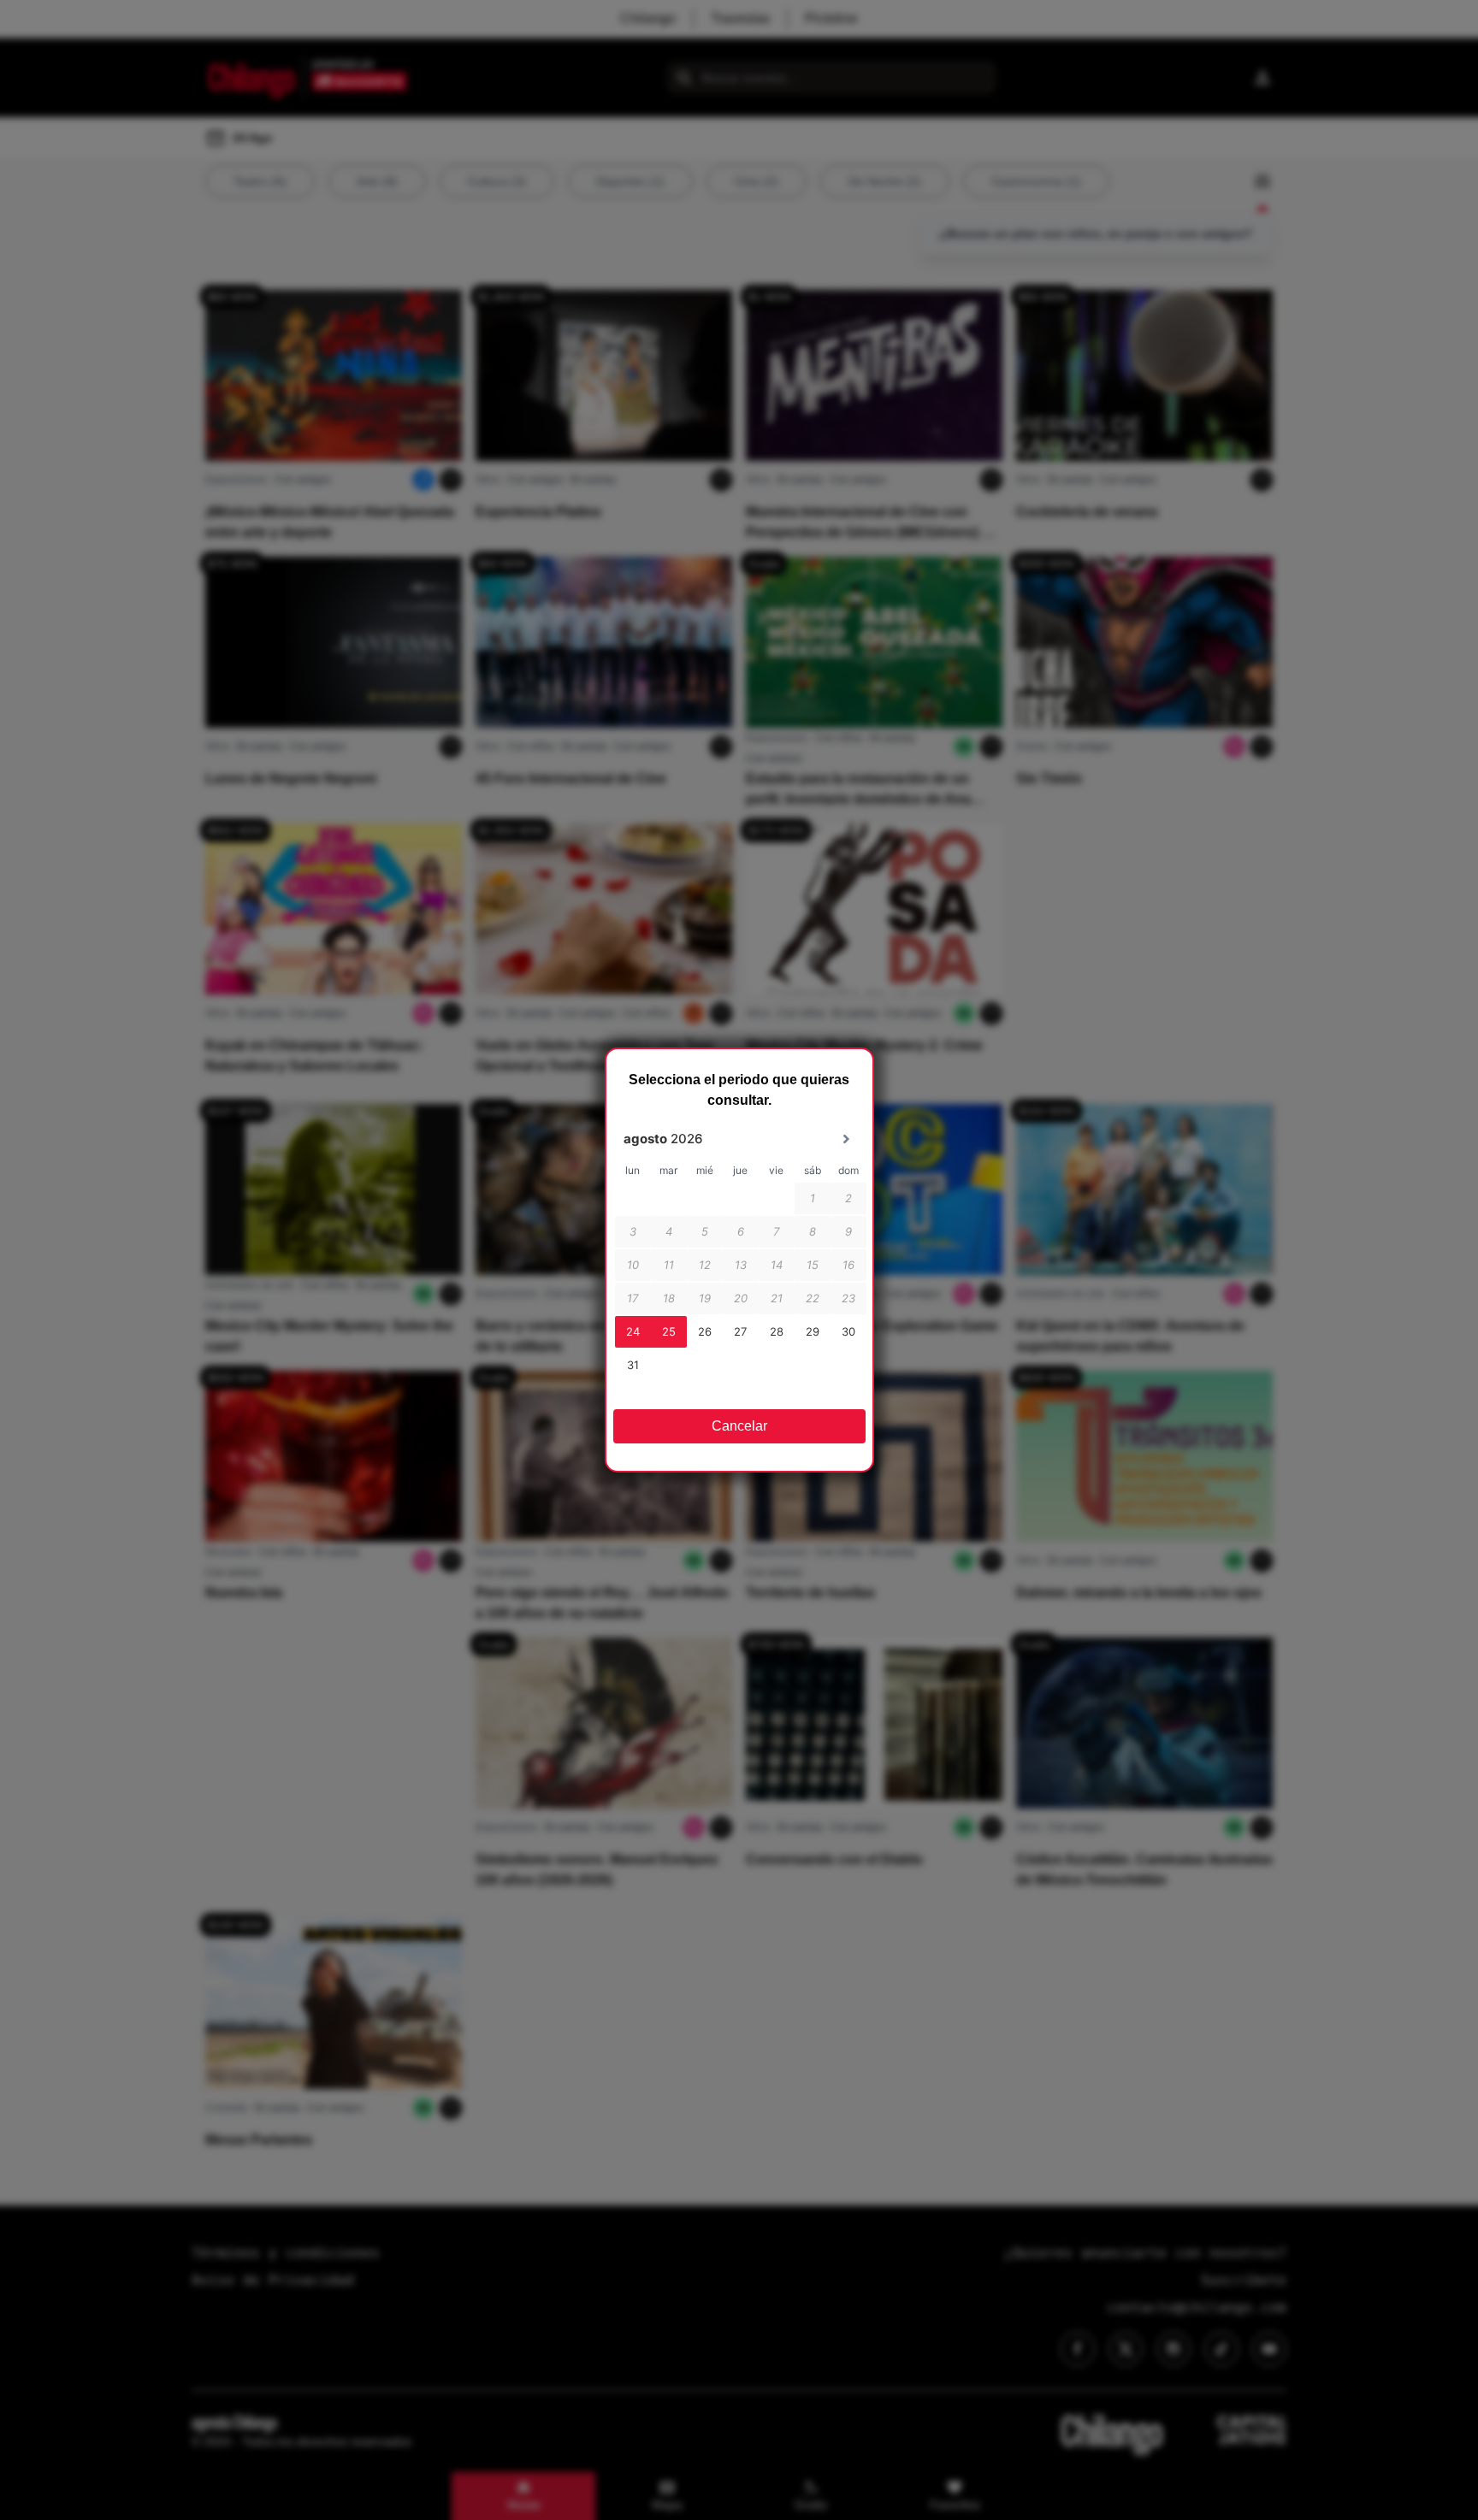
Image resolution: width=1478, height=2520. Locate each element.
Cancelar (739, 1426)
